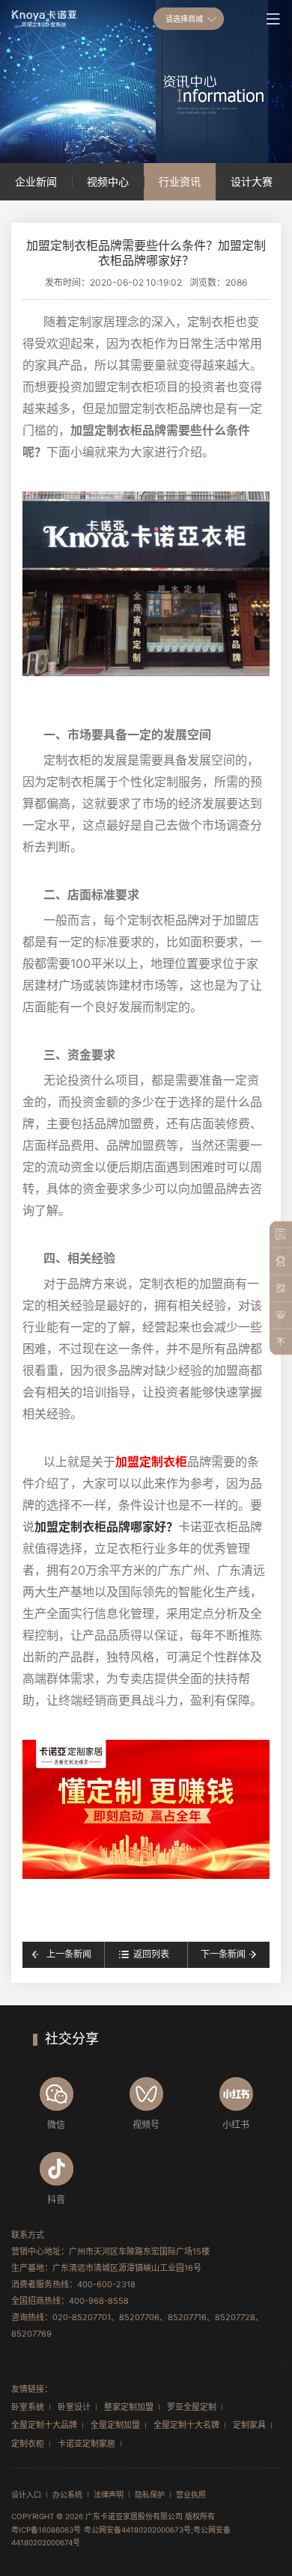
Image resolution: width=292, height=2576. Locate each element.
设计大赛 (252, 181)
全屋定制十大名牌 (186, 2425)
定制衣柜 (28, 2444)
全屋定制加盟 (115, 2425)
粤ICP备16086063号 (46, 2530)
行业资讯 (180, 181)
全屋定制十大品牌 (44, 2425)
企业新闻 (36, 181)
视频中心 (108, 181)
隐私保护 (150, 2494)
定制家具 (249, 2425)
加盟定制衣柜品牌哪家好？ (106, 1527)
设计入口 (26, 2494)
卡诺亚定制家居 (86, 2444)
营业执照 (191, 2494)
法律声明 (109, 2494)
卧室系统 (28, 2407)
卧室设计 (74, 2407)
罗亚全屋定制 (192, 2407)
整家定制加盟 (129, 2407)
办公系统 (67, 2494)
